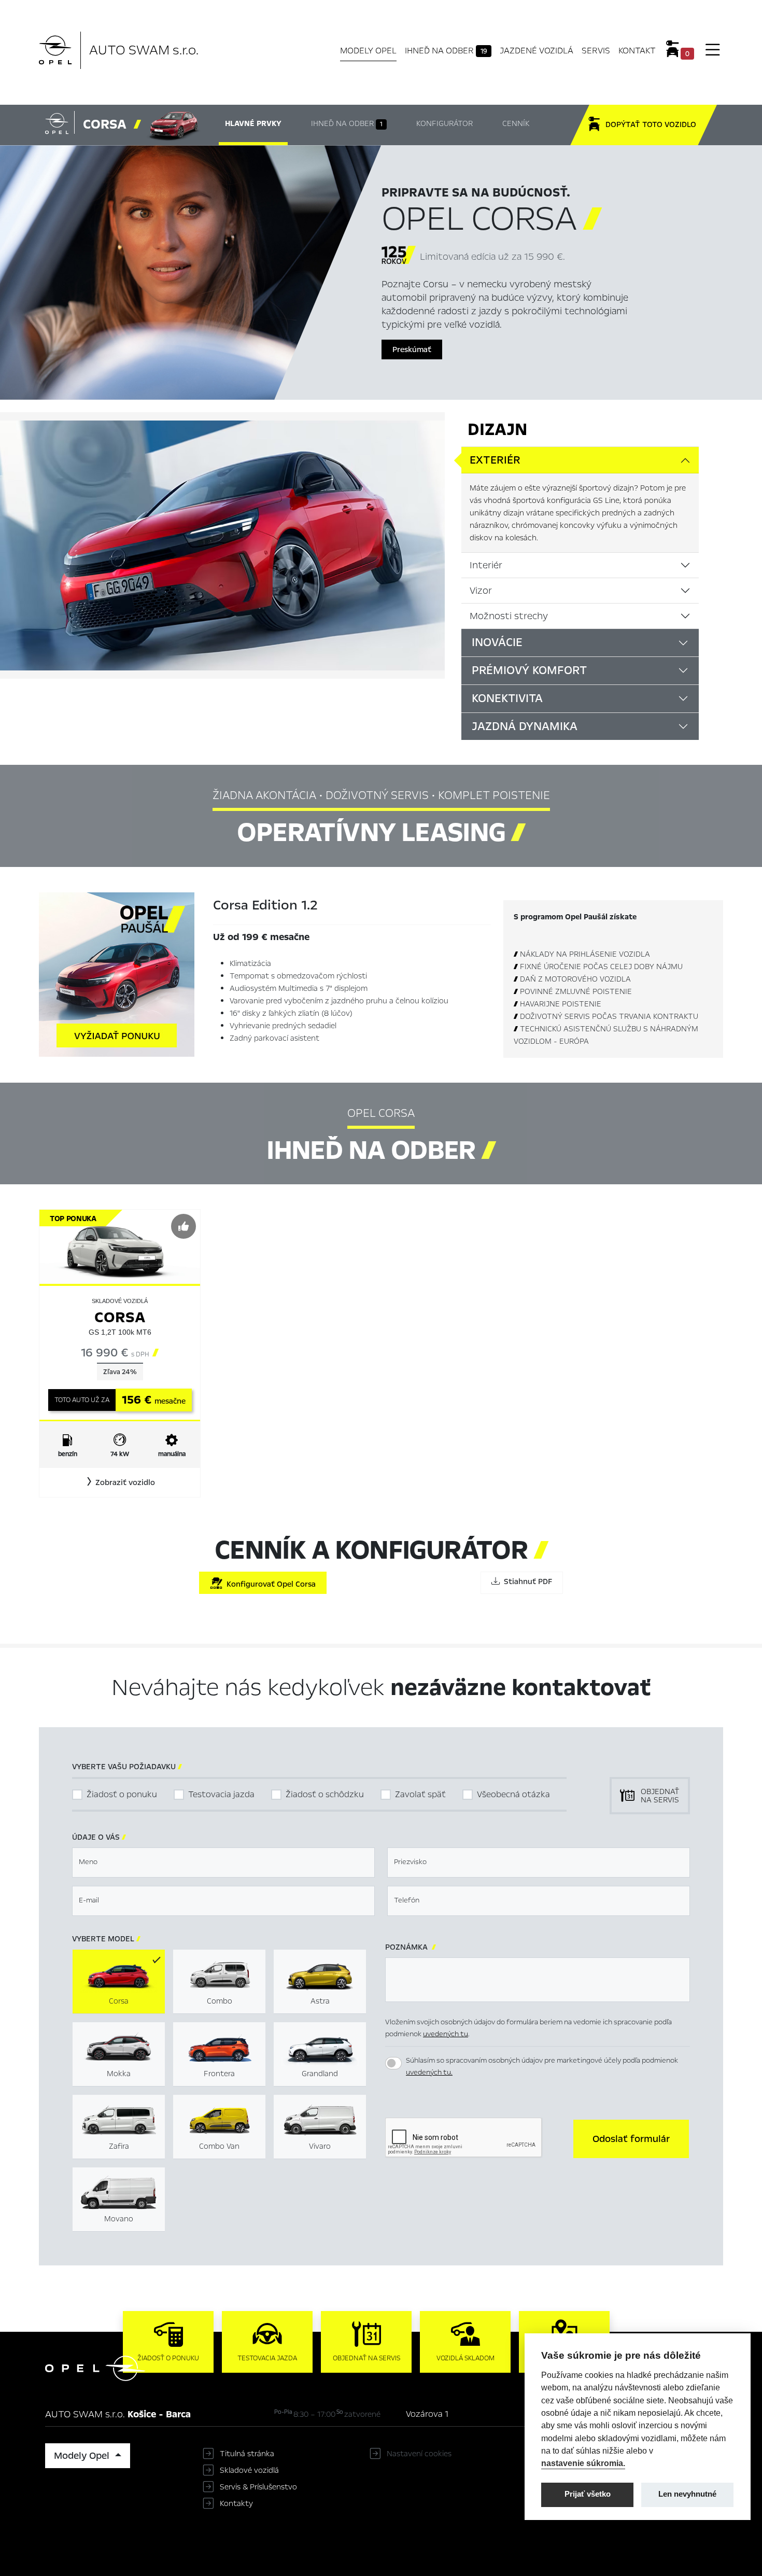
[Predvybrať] (184, 1226)
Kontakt (637, 51)
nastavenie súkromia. (583, 2463)
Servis (596, 51)
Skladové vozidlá (249, 2470)
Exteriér (495, 460)
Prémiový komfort (529, 670)
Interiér (486, 565)
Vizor (481, 591)
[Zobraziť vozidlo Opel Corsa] (120, 1246)
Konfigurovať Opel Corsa (269, 1584)
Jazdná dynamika (525, 726)
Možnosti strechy (509, 616)
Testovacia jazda (221, 1794)
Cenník (516, 123)
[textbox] (223, 1863)
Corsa (120, 1317)
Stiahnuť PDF (526, 1581)
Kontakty (236, 2503)
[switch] (393, 2063)
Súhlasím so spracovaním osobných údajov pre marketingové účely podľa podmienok (542, 2066)
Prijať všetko (588, 2494)
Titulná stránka (247, 2454)
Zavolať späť (420, 1794)
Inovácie (497, 642)
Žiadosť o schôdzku (325, 1794)
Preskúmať (412, 349)
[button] (120, 1482)
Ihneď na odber (446, 51)
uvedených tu (446, 2034)
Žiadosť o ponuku (122, 1794)
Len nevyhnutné (687, 2494)
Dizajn (497, 429)
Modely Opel (368, 51)
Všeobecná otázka (513, 1794)
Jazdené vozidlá (537, 51)
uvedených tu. (429, 2072)
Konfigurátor (444, 123)
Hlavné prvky (253, 123)
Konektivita (507, 698)
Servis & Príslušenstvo (258, 2487)
